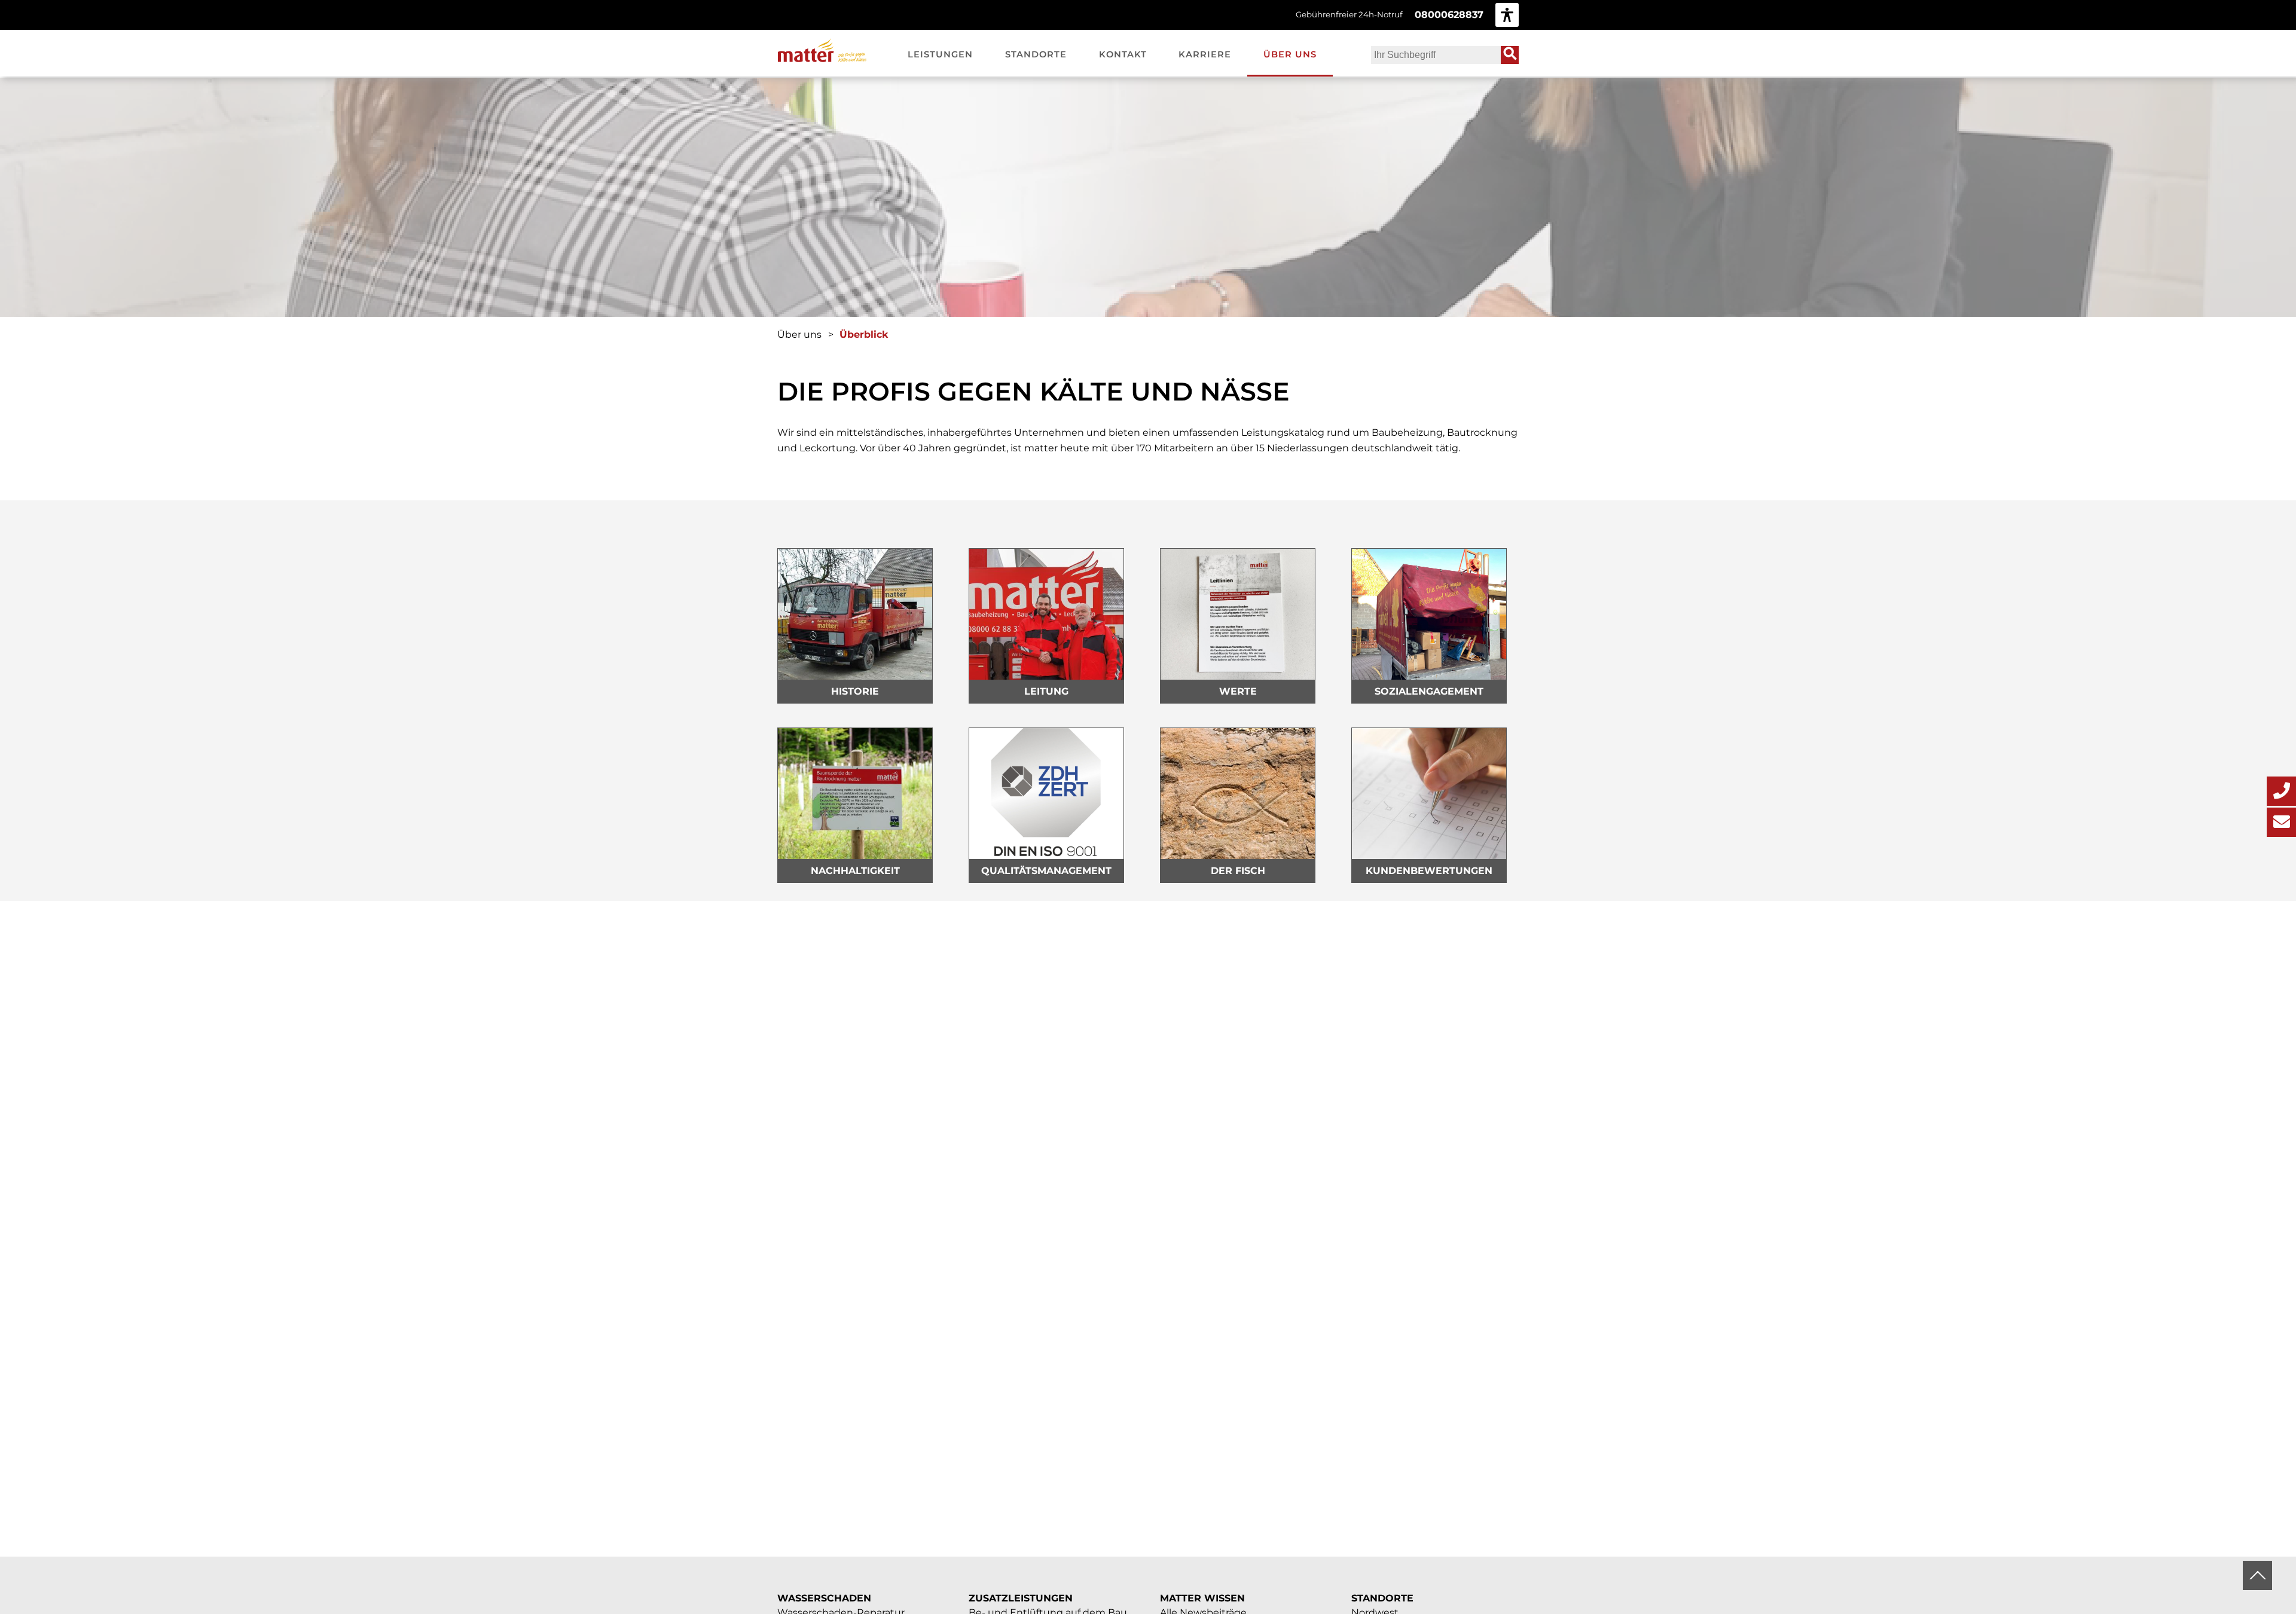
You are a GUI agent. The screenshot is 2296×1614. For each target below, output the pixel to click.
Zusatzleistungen (1021, 1598)
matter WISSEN (1202, 1598)
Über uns (799, 334)
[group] (1507, 15)
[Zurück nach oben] (2257, 1575)
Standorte (1382, 1598)
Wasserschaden (824, 1598)
